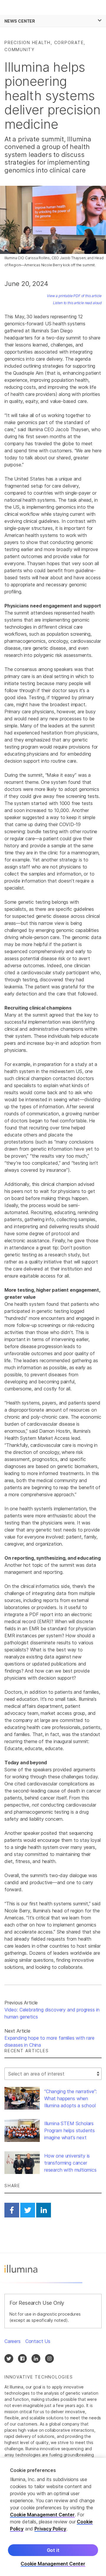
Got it (53, 2550)
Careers (13, 2341)
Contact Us (38, 2341)
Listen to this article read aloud (77, 303)
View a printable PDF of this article (74, 296)
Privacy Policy (50, 2529)
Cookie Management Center (42, 2515)
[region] (53, 2517)
